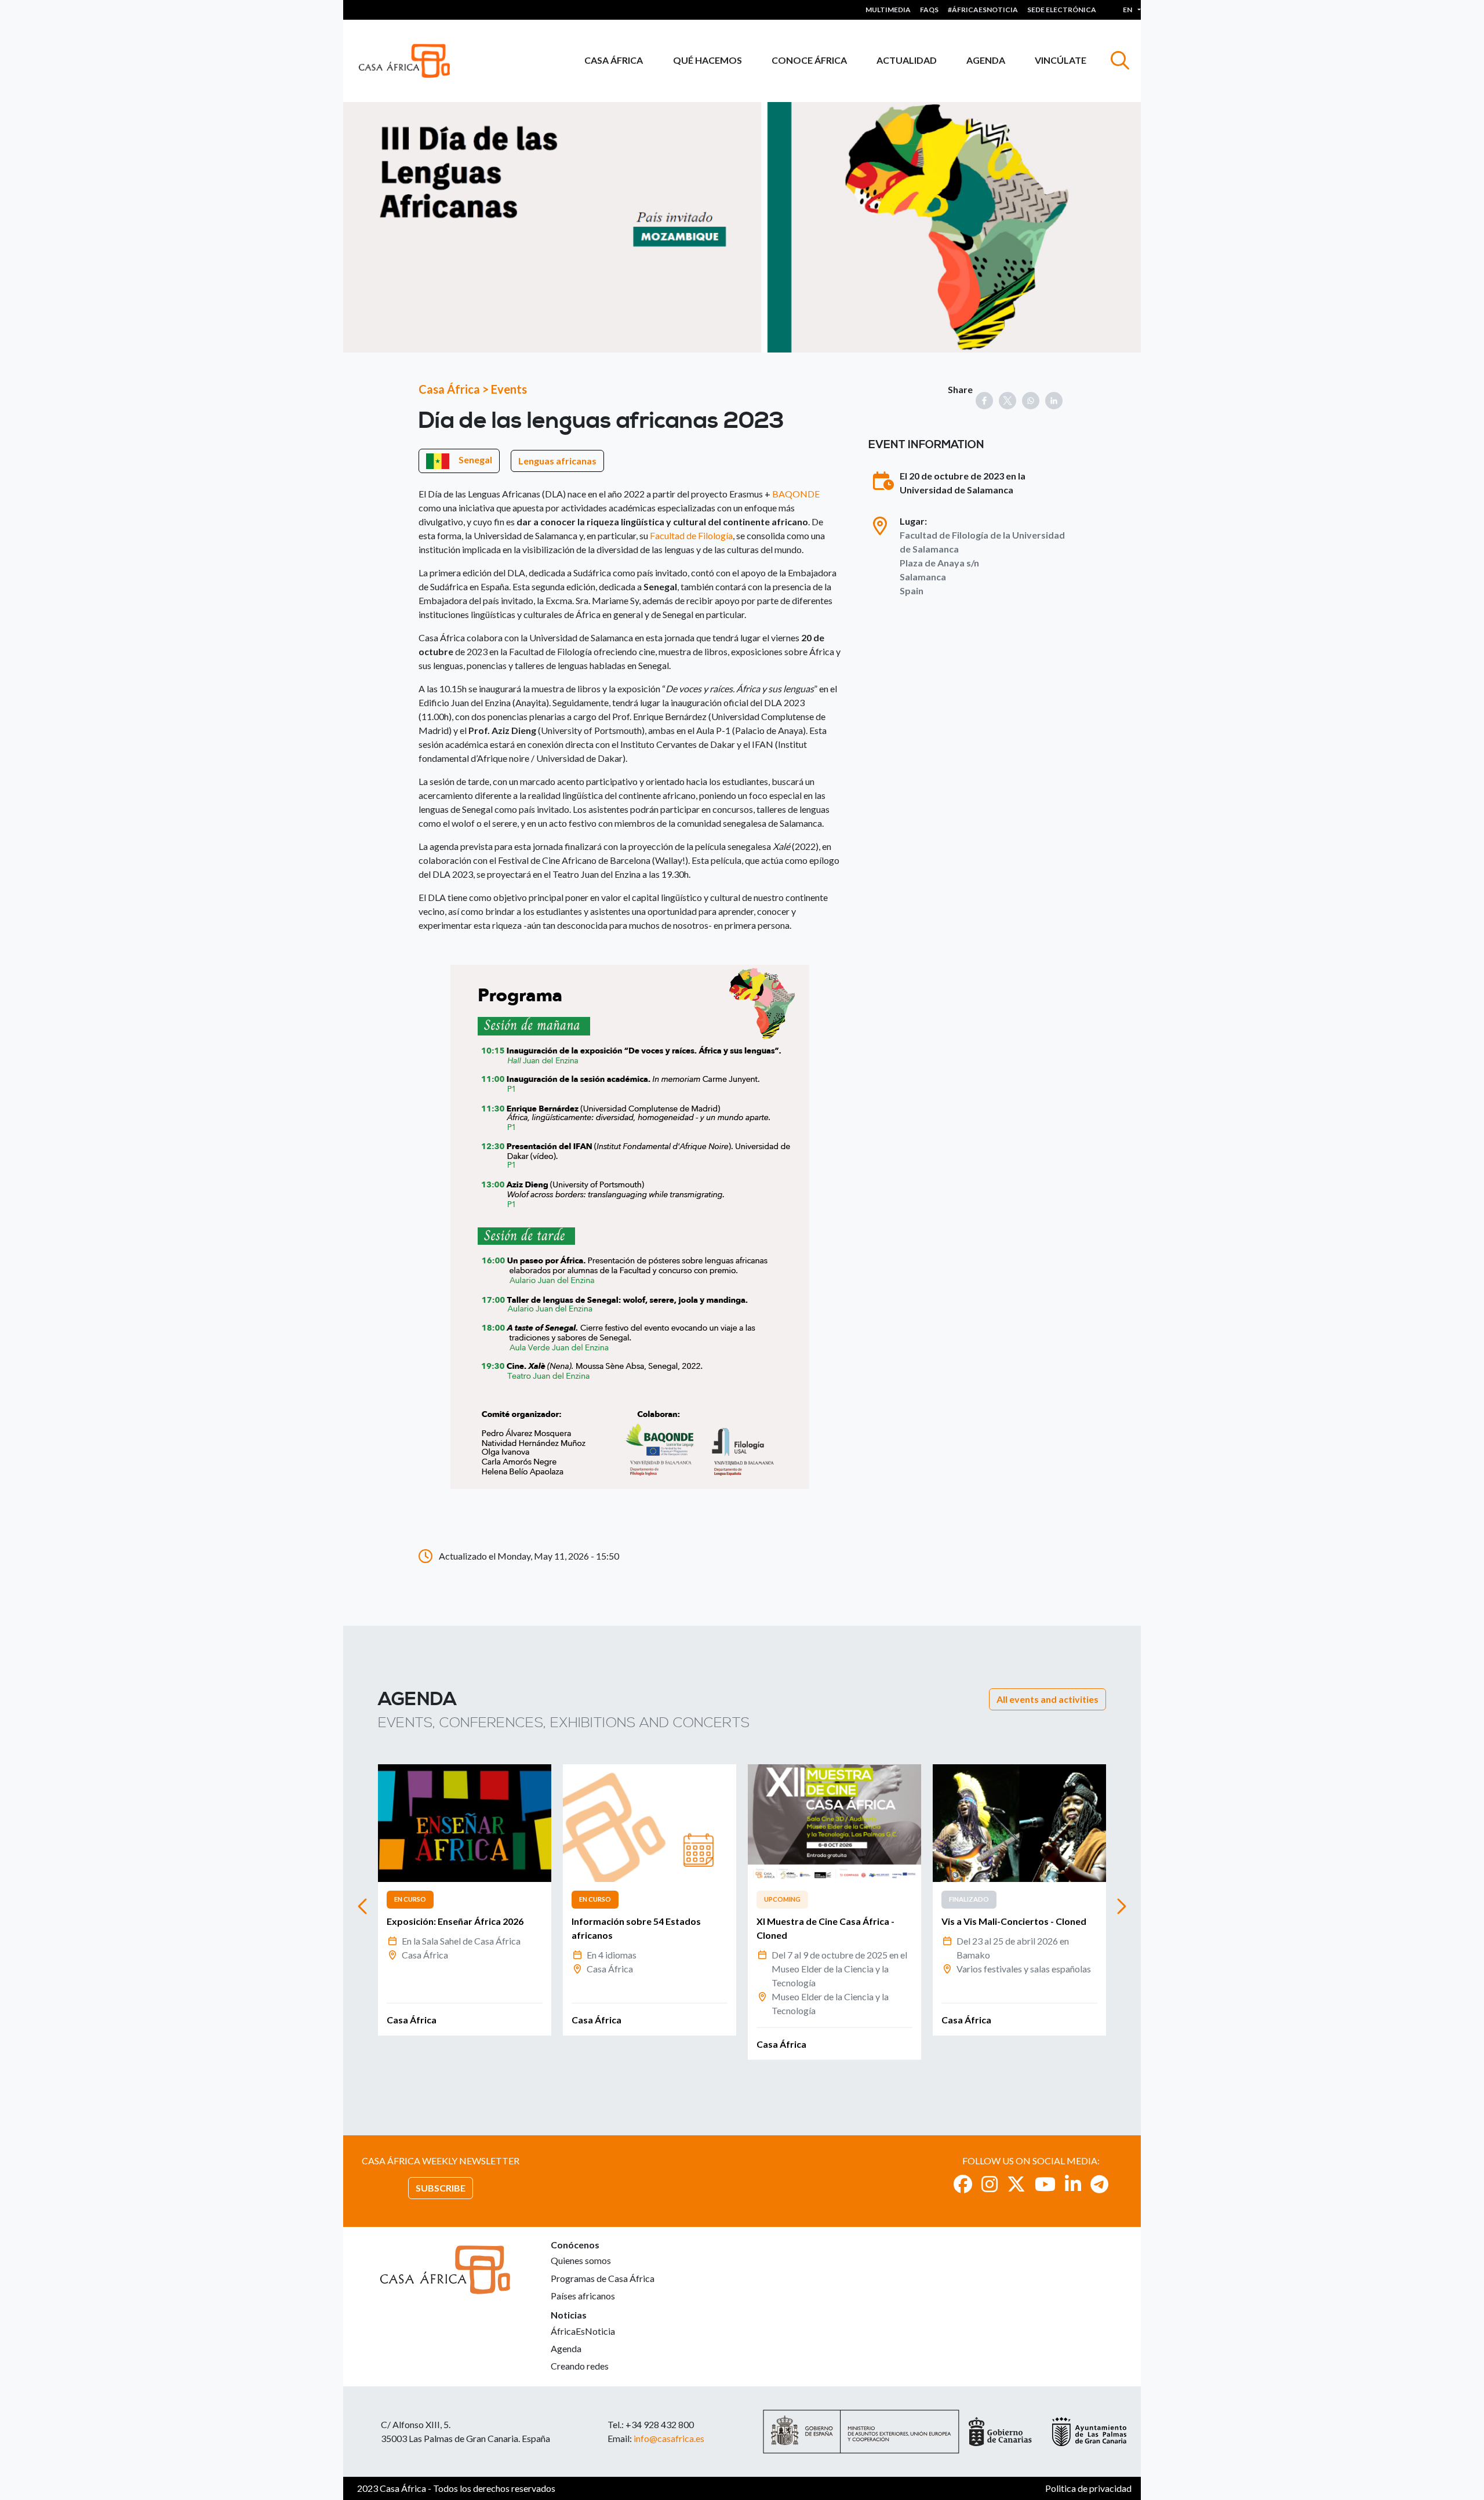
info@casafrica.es (669, 2438)
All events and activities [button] (1047, 1699)
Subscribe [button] (441, 2188)
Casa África (614, 60)
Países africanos (583, 2296)
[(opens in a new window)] (963, 2184)
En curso (410, 1899)
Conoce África (809, 60)
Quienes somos (581, 2260)
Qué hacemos (708, 60)
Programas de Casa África (603, 2278)
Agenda (986, 60)
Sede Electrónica (1062, 10)
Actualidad (907, 60)
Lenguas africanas (557, 461)
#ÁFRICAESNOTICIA (983, 10)
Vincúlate (1061, 60)
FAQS (929, 10)
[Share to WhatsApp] (1031, 401)
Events (509, 389)
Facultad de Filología (691, 535)
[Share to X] (1007, 401)
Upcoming (782, 1899)
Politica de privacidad (1088, 2488)
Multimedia (888, 10)
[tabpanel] (465, 1900)
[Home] (409, 61)
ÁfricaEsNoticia (583, 2331)
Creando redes (580, 2366)
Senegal (475, 459)
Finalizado (969, 1899)
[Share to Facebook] (984, 401)
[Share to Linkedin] (1054, 401)
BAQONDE (796, 494)
